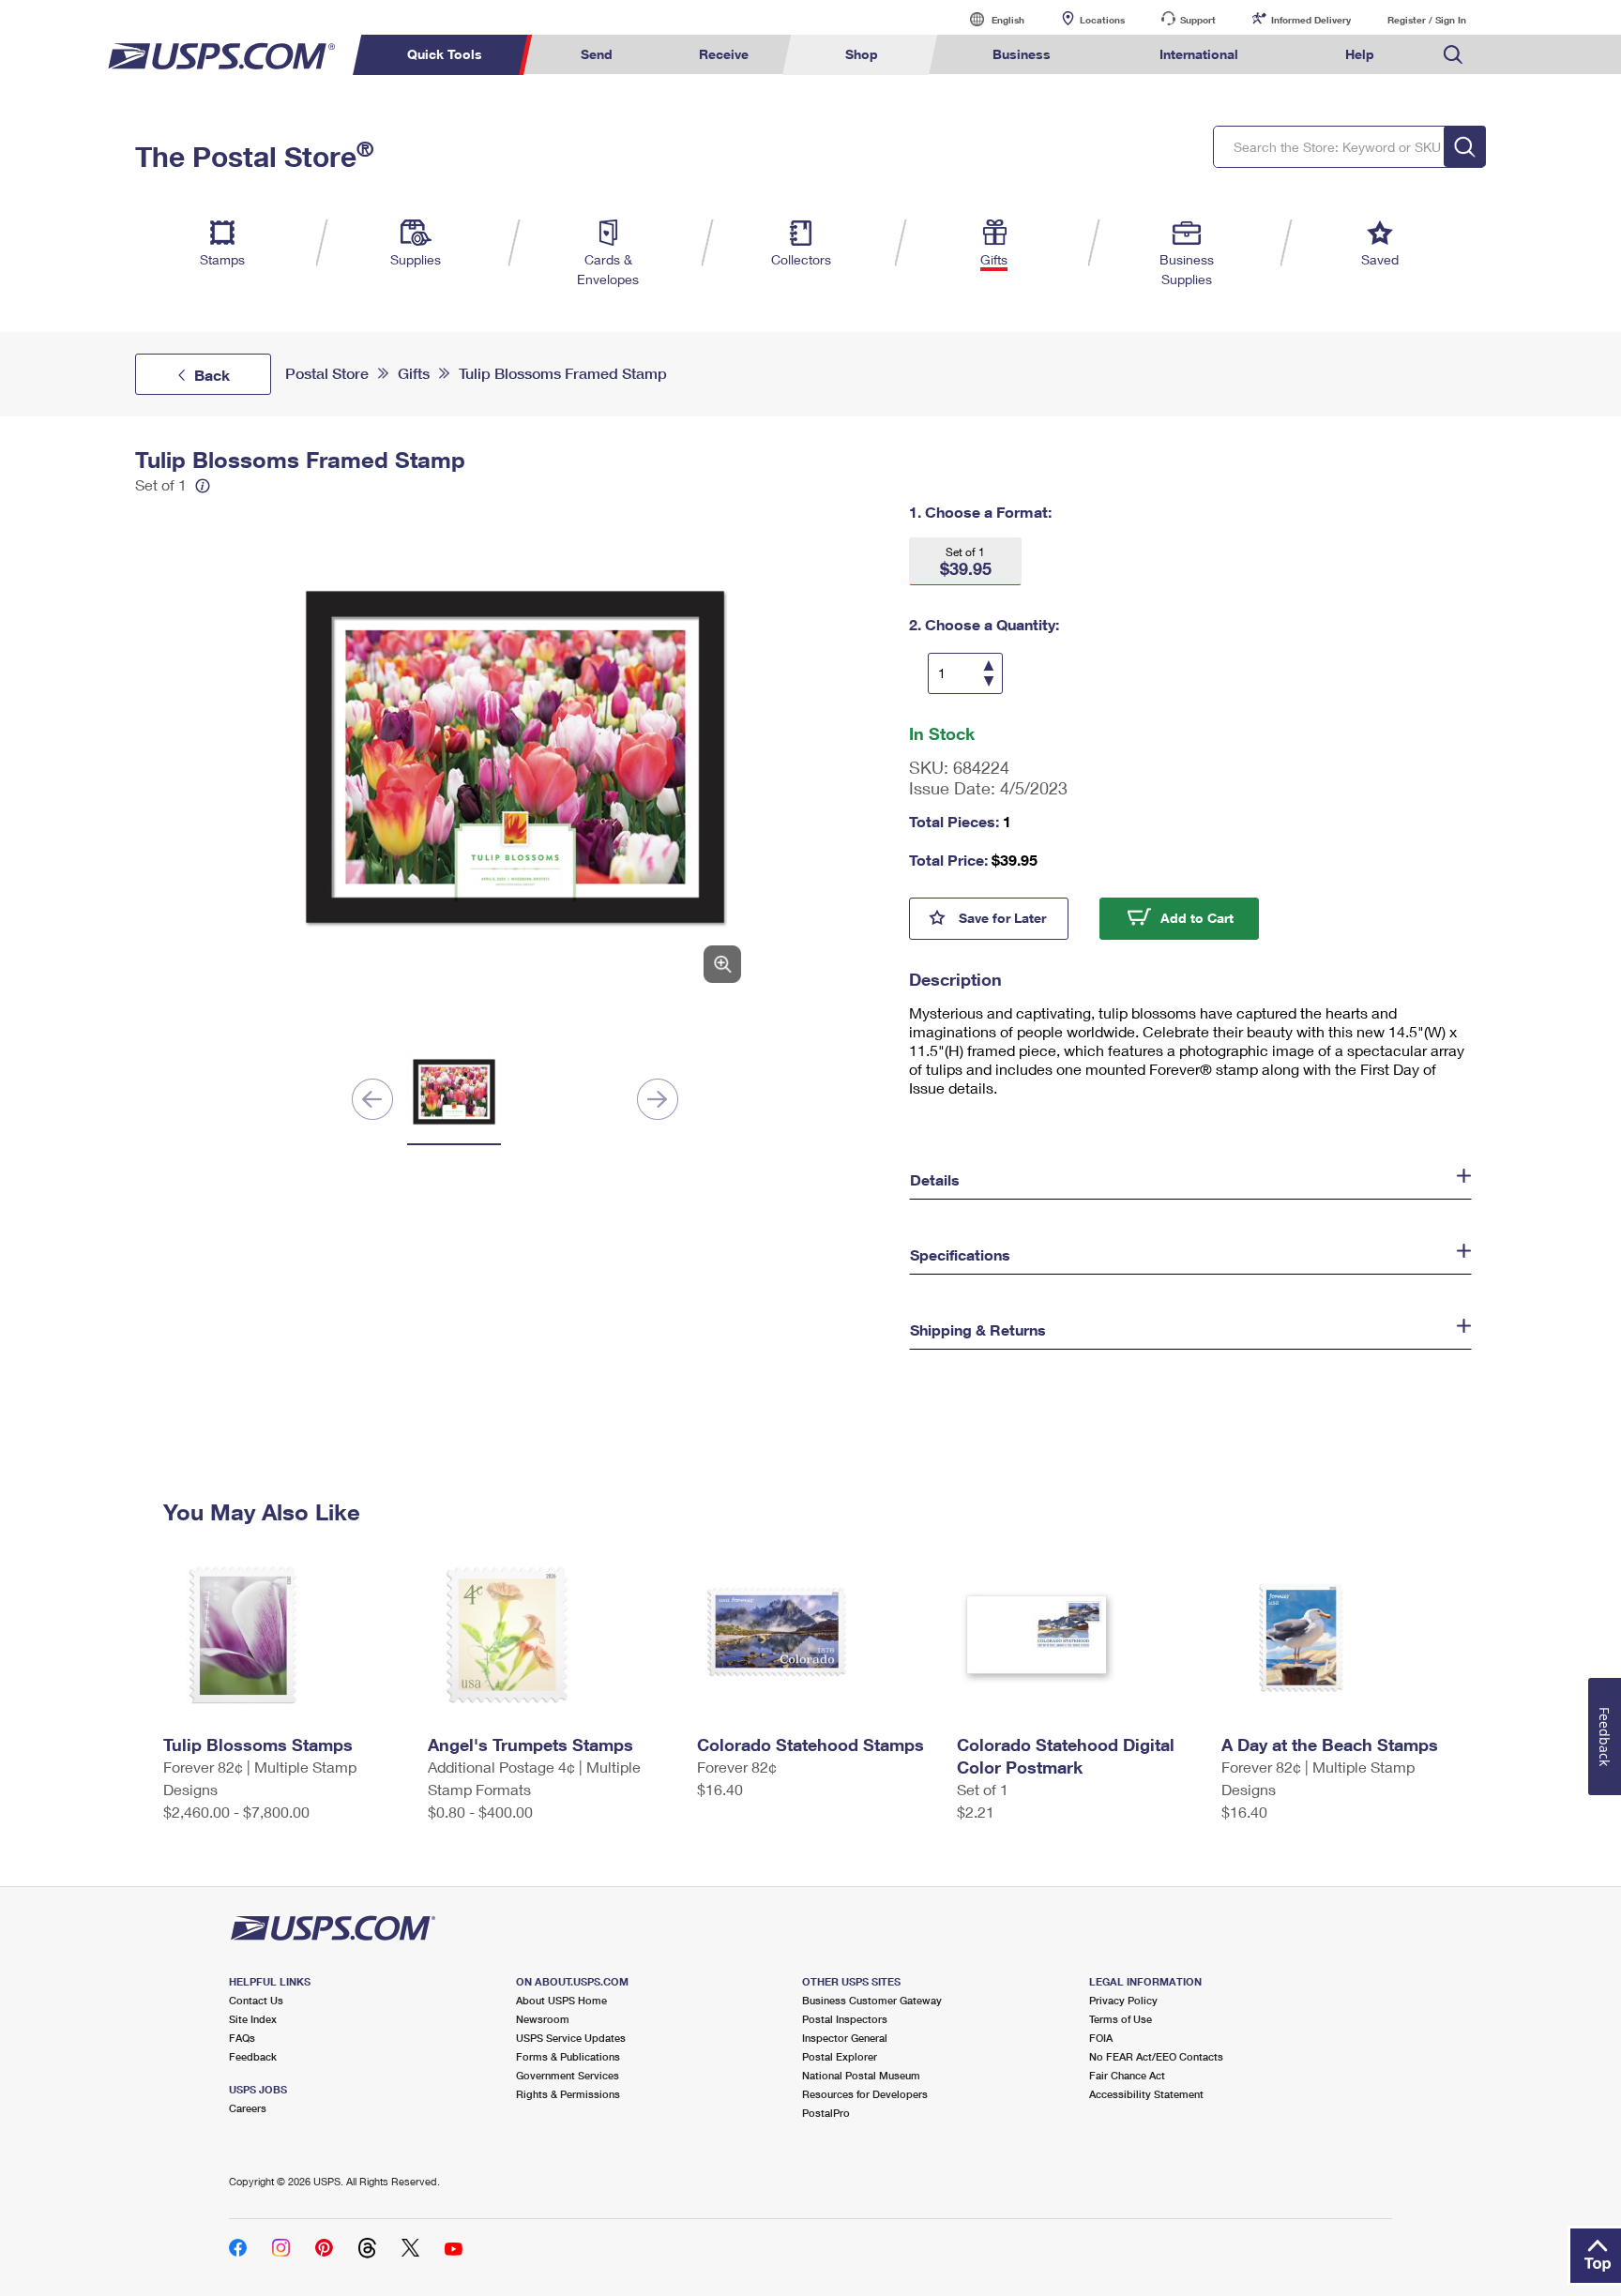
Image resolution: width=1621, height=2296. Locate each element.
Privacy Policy (1123, 2000)
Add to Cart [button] (1210, 916)
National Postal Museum (861, 2075)
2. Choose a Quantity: (984, 624)
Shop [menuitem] (862, 54)
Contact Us (256, 2000)
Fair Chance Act (1127, 2075)
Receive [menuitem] (724, 54)
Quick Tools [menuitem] (445, 54)
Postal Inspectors (845, 2019)
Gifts (414, 374)
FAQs (242, 2038)
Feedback (253, 2056)
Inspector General (845, 2038)
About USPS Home (561, 2000)
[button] (965, 561)
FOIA (1101, 2038)
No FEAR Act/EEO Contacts (1156, 2056)
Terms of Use (1121, 2019)
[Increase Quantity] (989, 667)
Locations (1102, 20)
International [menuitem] (1199, 54)
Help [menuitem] (1360, 54)
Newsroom (543, 2019)
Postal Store (327, 374)
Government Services (568, 2075)
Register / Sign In (1427, 20)
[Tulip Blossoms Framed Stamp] (515, 757)
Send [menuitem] (597, 54)
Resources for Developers (865, 2094)
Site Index (253, 2019)
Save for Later (1014, 916)
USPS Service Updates (571, 2038)
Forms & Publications (568, 2056)
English (989, 19)
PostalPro (826, 2113)
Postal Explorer (840, 2056)
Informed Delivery (1311, 20)
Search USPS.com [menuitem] (1453, 55)
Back (212, 375)
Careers (248, 2108)
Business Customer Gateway (872, 2000)
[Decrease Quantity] (988, 680)
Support (1198, 20)
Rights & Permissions (568, 2094)
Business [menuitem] (1022, 54)
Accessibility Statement (1146, 2094)
